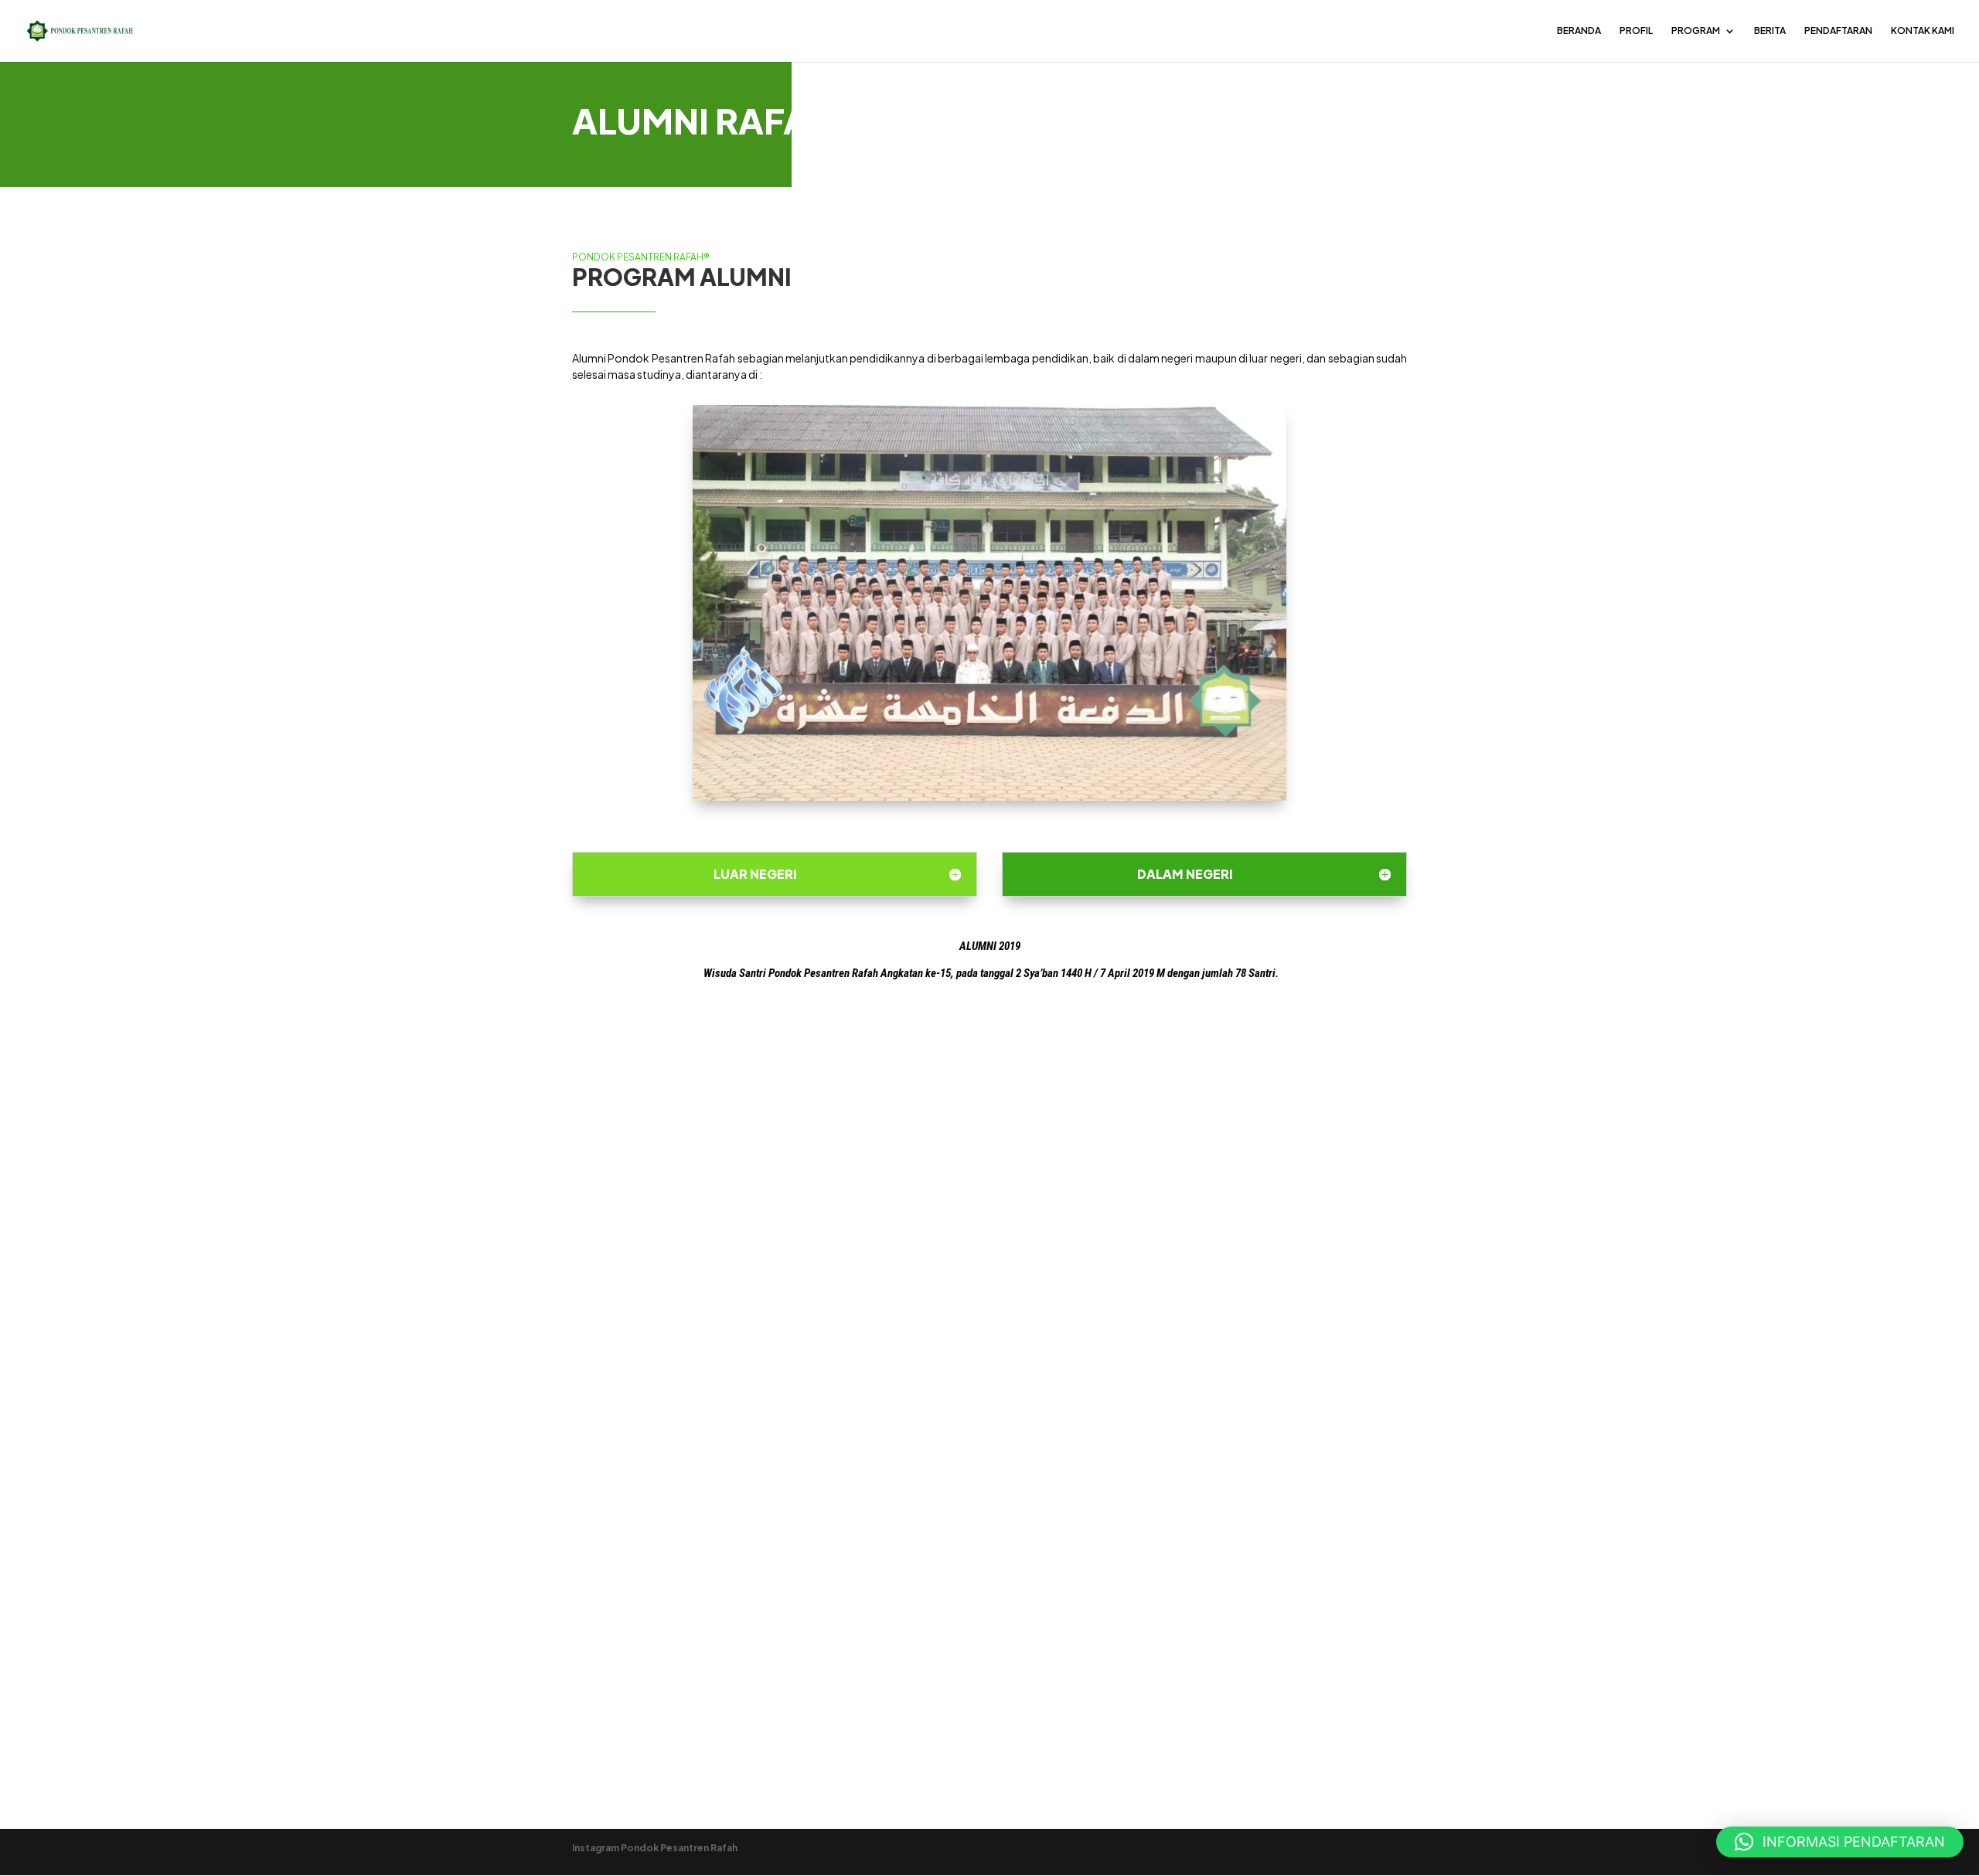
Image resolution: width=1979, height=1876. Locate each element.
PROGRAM (1696, 31)
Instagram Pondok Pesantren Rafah (655, 1848)
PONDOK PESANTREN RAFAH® (641, 257)
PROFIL (1636, 31)
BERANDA (1579, 31)
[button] (1840, 1842)
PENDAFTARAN (1838, 31)
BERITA (1770, 31)
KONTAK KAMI (1923, 31)
